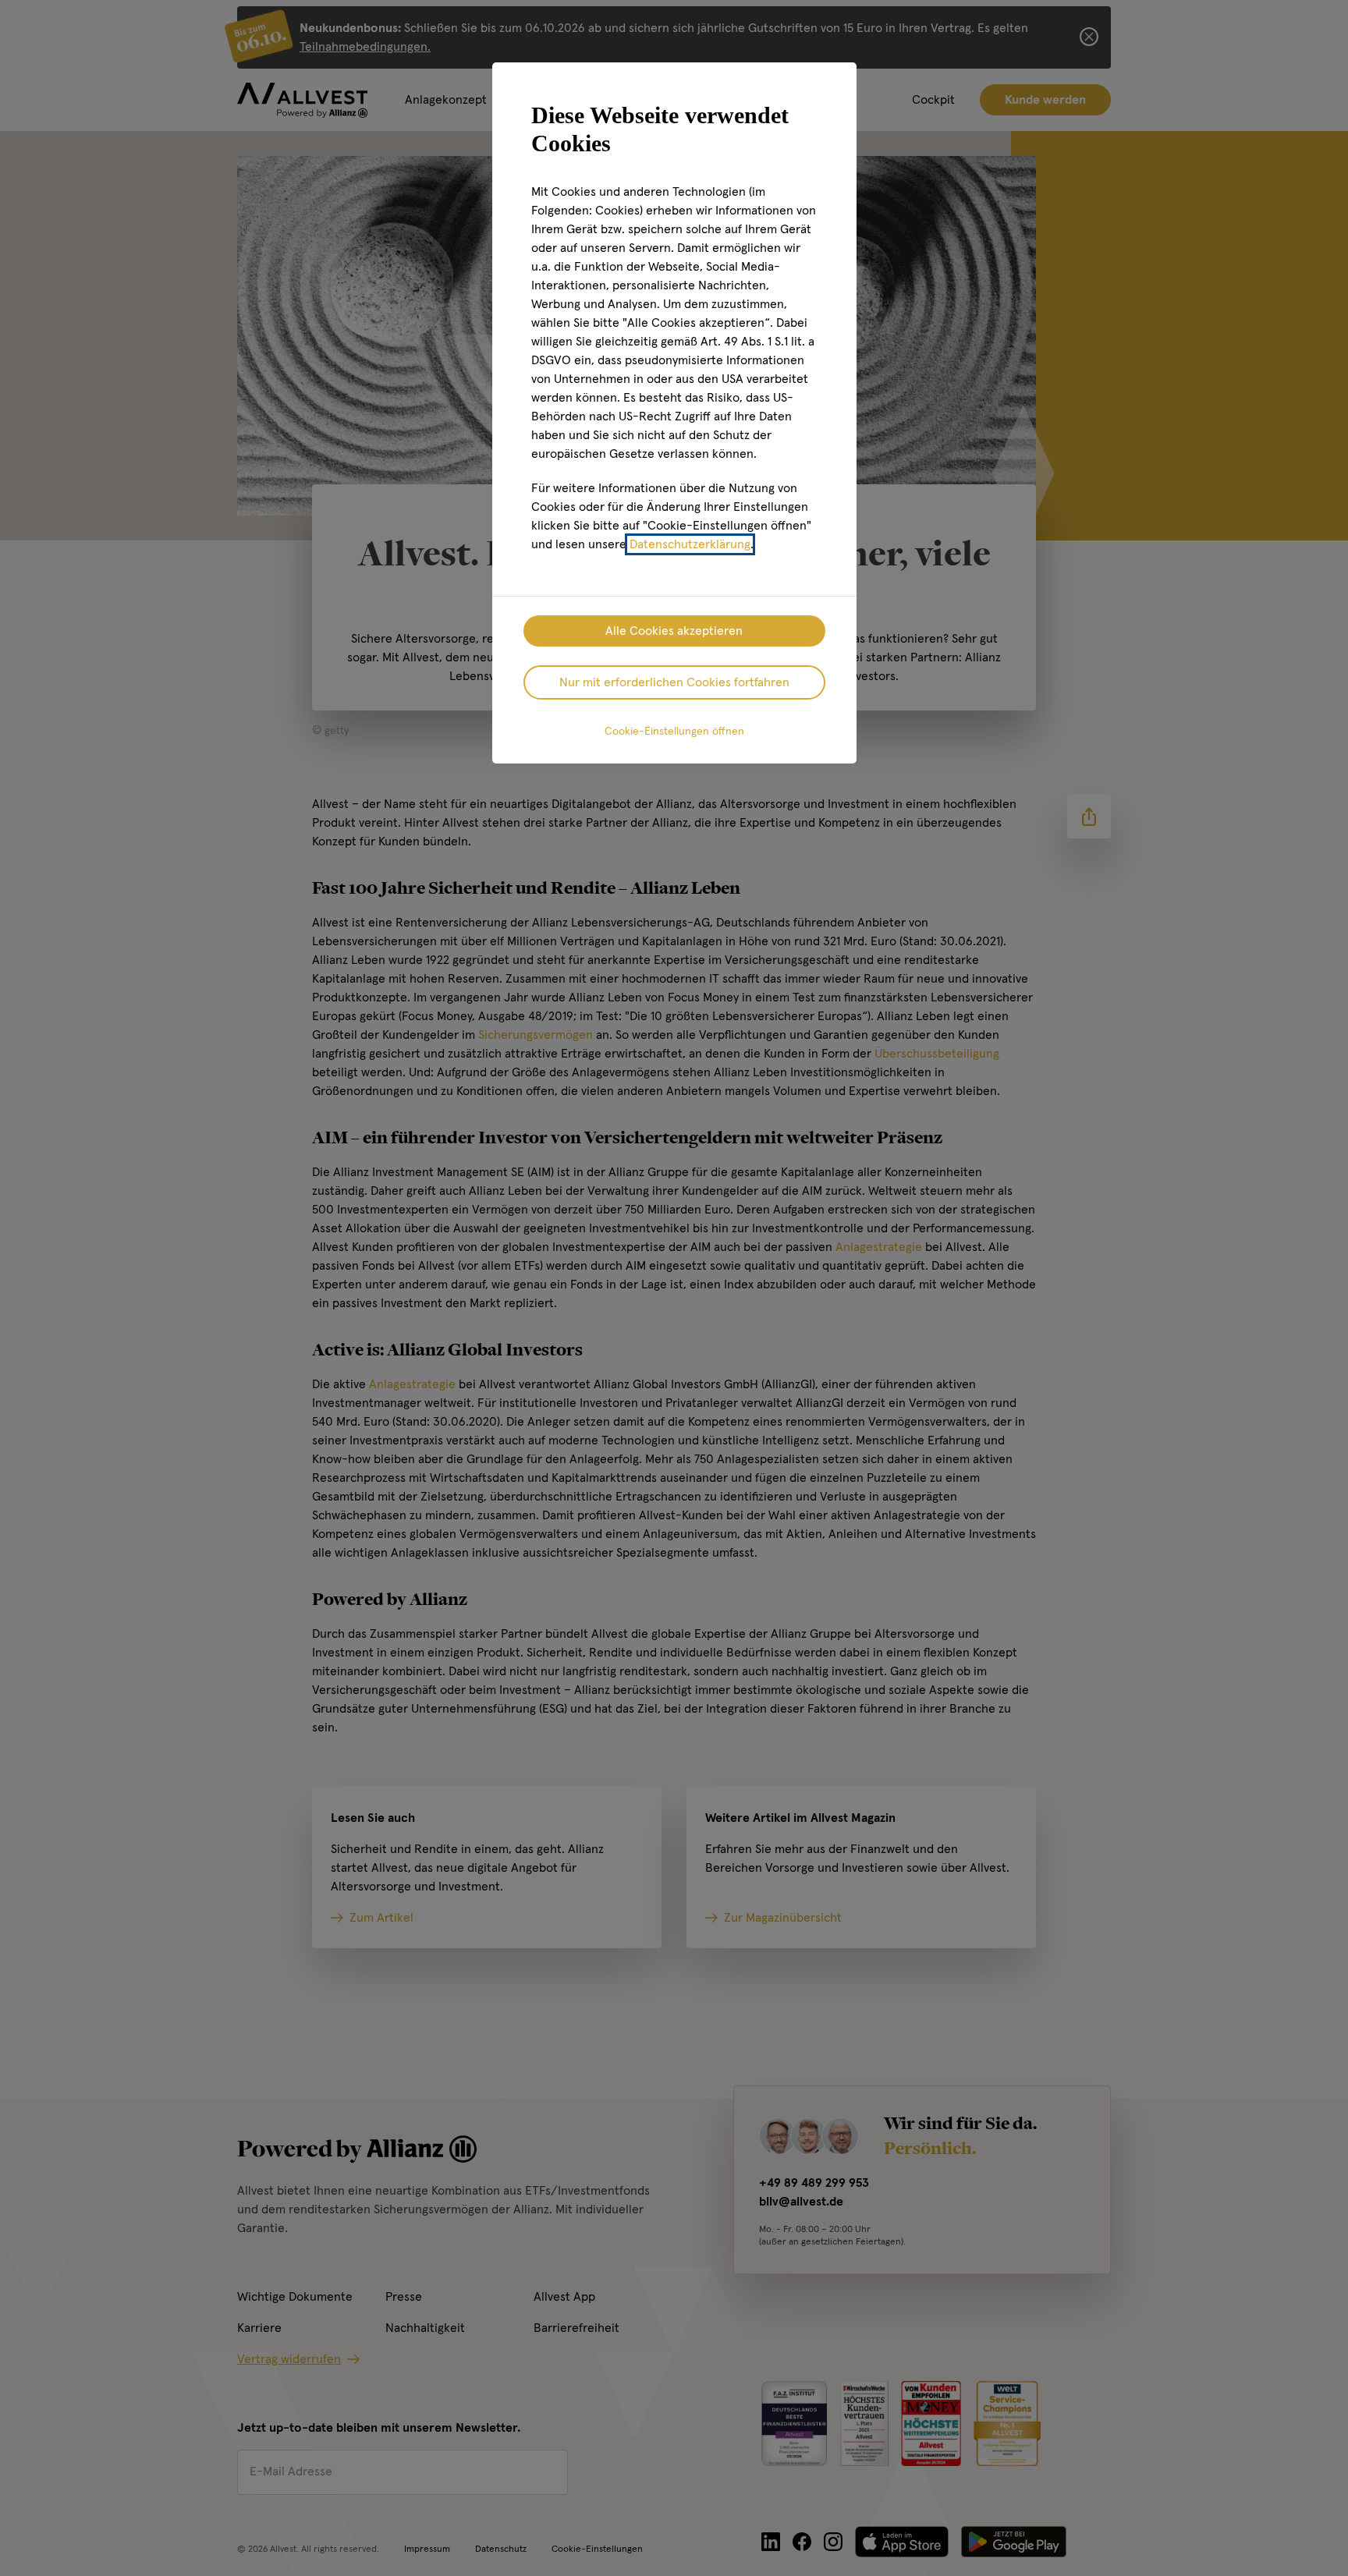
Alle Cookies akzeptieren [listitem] (674, 631)
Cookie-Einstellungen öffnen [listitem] (674, 732)
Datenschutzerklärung (690, 544)
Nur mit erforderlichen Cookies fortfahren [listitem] (674, 682)
